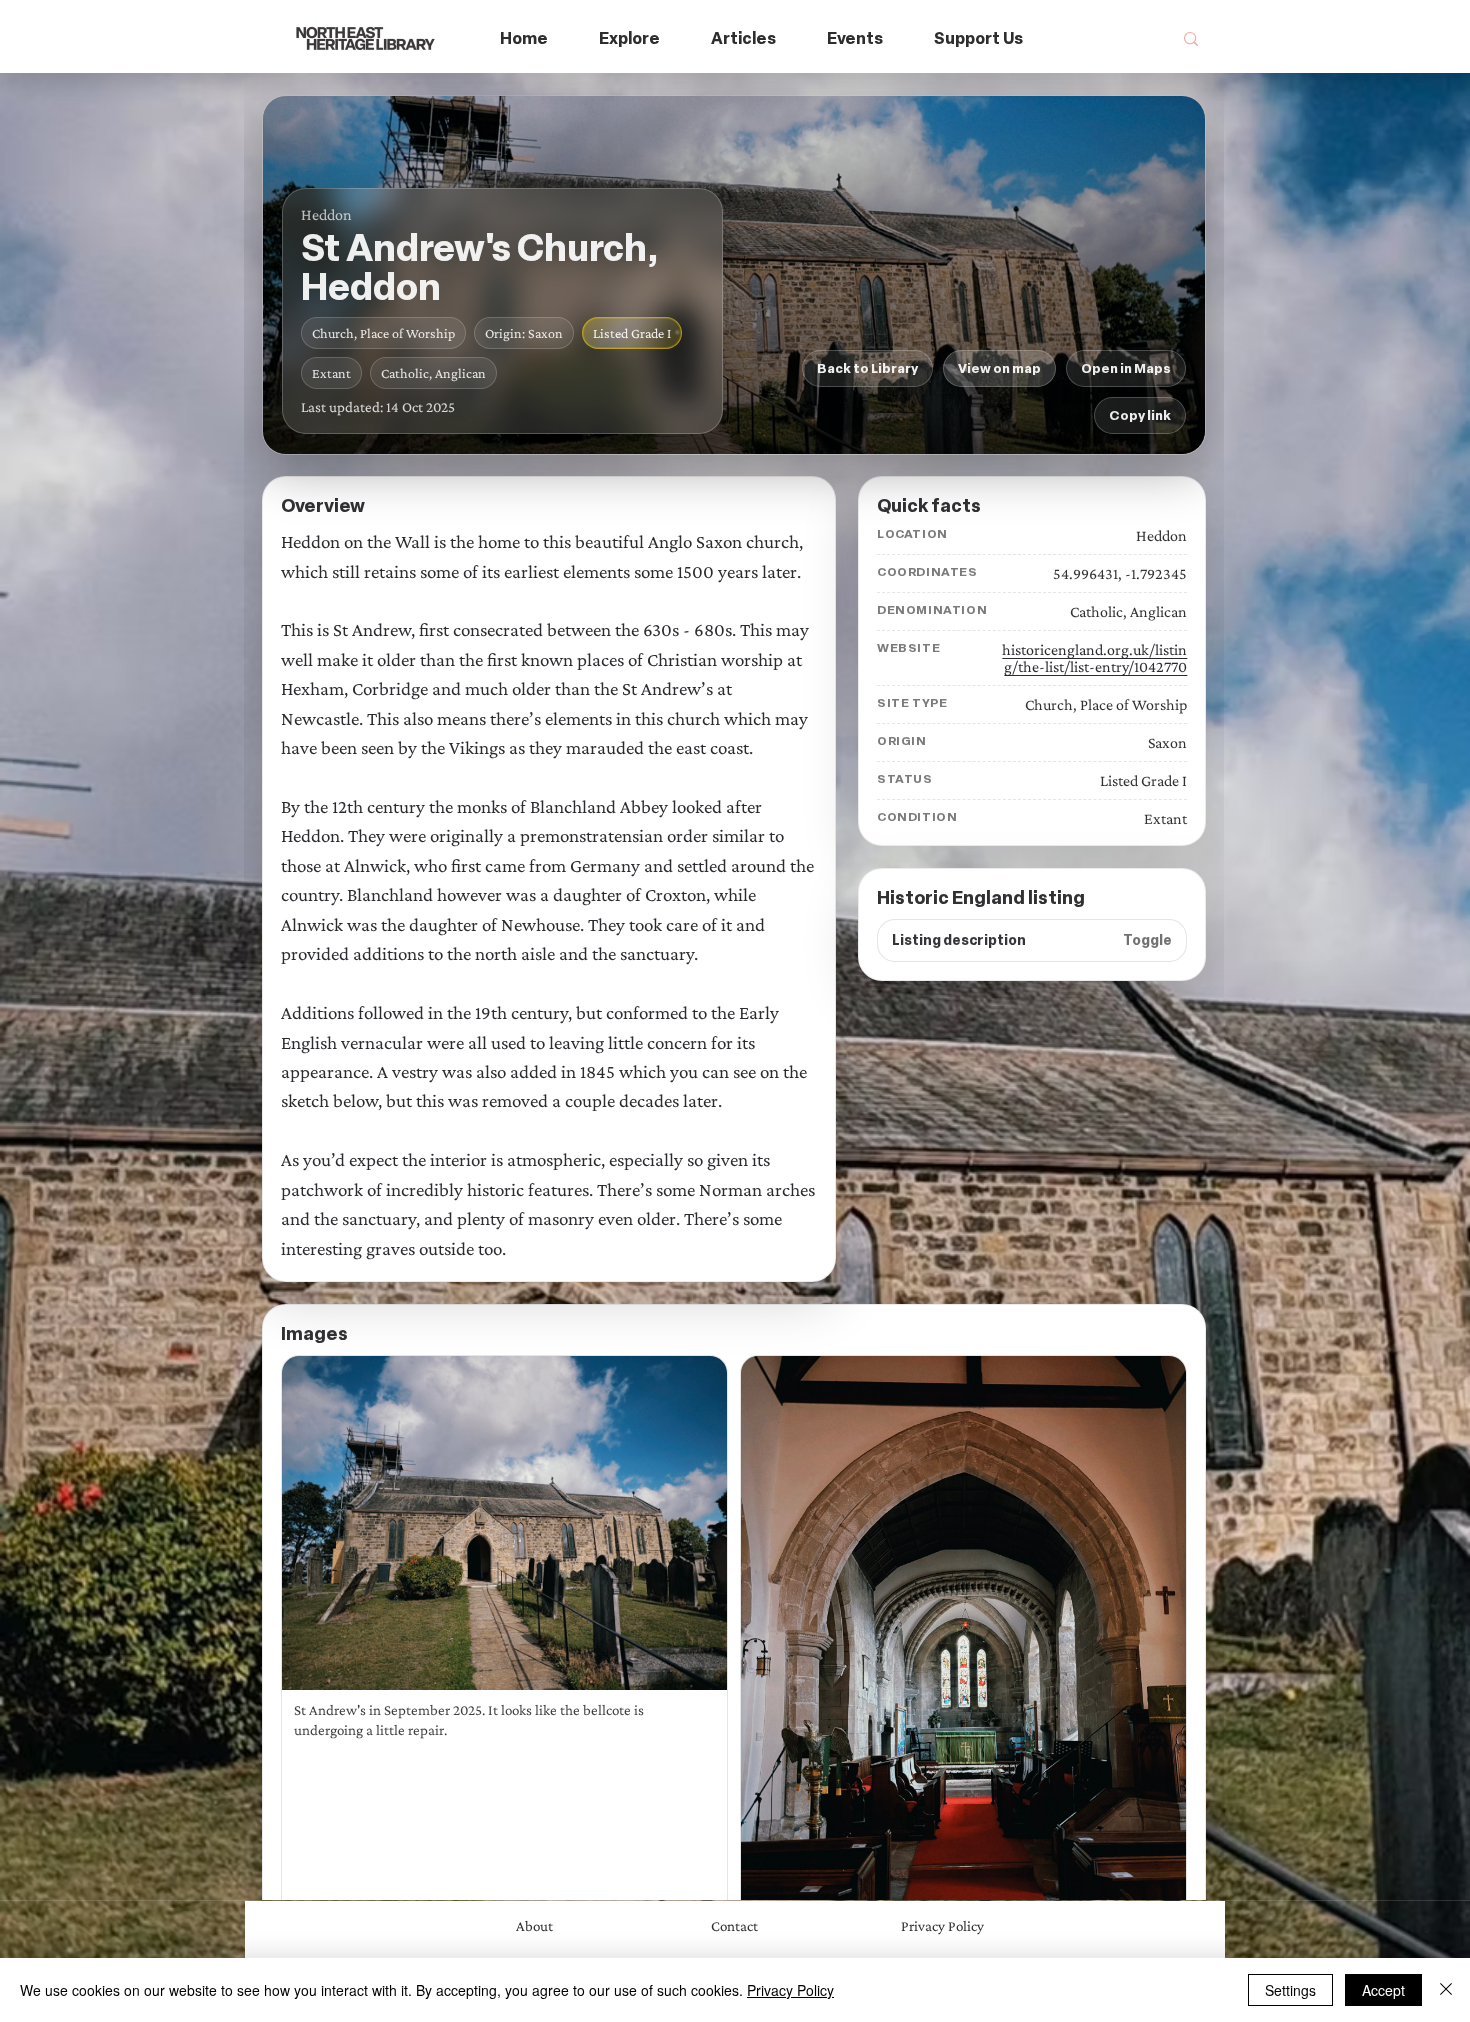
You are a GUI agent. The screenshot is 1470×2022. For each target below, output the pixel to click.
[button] (630, 39)
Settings (1290, 1990)
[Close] (1446, 1990)
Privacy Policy (790, 1990)
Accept (1383, 1990)
